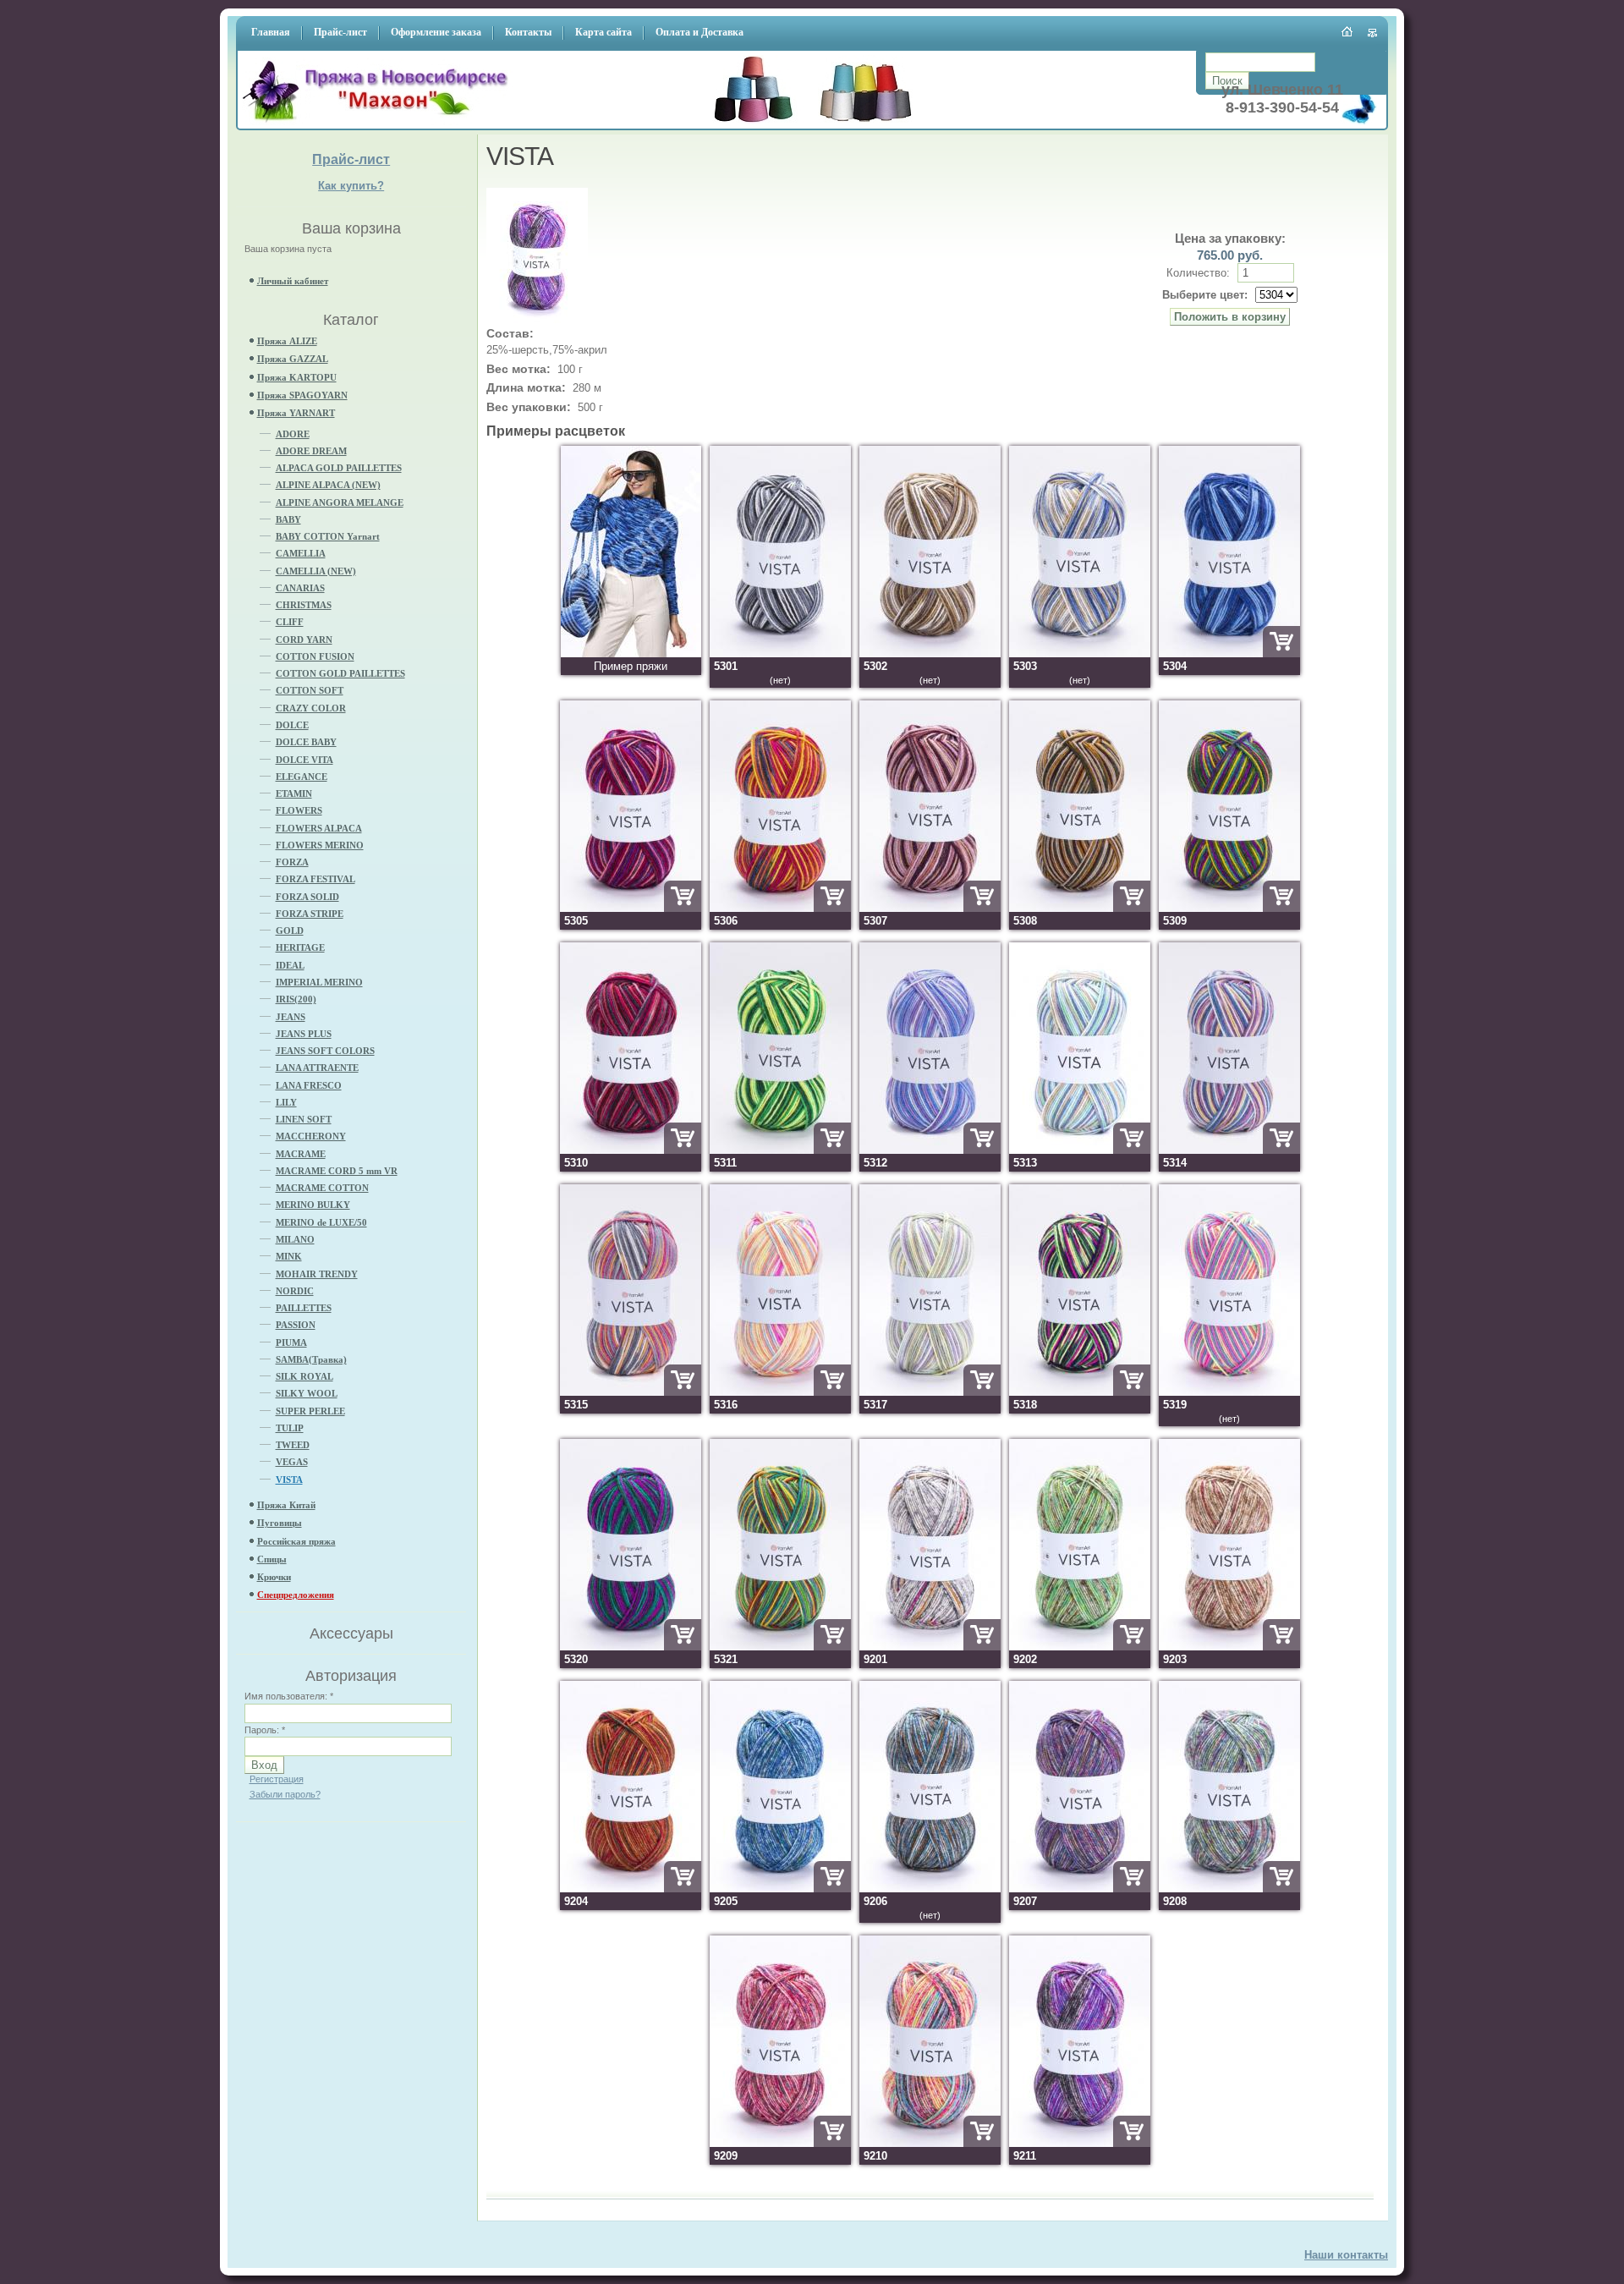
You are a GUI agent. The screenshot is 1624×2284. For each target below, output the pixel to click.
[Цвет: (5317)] (930, 1392)
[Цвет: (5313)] (1080, 1150)
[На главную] (380, 123)
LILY (286, 1102)
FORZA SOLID (307, 897)
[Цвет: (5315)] (631, 1392)
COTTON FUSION (315, 656)
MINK (289, 1256)
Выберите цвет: (1205, 295)
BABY (288, 519)
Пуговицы (280, 1523)
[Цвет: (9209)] (780, 2143)
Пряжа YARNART (296, 413)
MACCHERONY (311, 1136)
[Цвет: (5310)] (631, 1150)
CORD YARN (304, 640)
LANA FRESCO (309, 1085)
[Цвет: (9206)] (930, 1889)
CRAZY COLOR (311, 708)
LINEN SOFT (304, 1119)
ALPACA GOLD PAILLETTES (339, 468)
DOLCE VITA (304, 760)
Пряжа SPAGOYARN (302, 395)
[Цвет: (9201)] (930, 1647)
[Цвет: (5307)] (930, 908)
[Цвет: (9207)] (1080, 1889)
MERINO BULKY (313, 1205)
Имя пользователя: (289, 1696)
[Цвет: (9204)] (631, 1889)
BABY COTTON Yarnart (328, 536)
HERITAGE (300, 947)
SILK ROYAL (304, 1376)
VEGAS (292, 1462)
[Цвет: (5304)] (1229, 653)
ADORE (293, 434)
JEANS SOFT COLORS (325, 1051)
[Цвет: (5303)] (1080, 653)
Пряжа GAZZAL (293, 359)
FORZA (292, 862)
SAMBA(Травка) (311, 1359)
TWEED (293, 1445)
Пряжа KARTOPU (297, 377)
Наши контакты (1346, 2255)
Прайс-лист (351, 159)
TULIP (290, 1428)
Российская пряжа (296, 1541)
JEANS (291, 1017)
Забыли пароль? (285, 1794)
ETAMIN (294, 793)
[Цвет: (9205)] (780, 1889)
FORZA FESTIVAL (315, 879)
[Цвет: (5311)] (780, 1150)
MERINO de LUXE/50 (321, 1222)
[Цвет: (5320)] (631, 1647)
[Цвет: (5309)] (1229, 908)
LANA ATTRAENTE (317, 1068)
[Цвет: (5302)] (930, 653)
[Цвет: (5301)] (780, 653)
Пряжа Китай (286, 1505)
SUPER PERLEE (310, 1411)
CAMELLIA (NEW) (316, 571)
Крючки (274, 1577)
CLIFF (290, 622)
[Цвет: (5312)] (930, 1150)
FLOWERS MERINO (320, 845)
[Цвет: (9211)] (1080, 2143)
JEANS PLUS (304, 1034)
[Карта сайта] (1373, 33)
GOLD (290, 931)
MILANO (295, 1239)
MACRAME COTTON (322, 1188)
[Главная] (1348, 31)
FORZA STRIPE (310, 914)
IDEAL (290, 965)
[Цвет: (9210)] (930, 2143)
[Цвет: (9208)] (1229, 1889)
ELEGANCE (302, 777)
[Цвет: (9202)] (1080, 1647)
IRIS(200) (296, 999)
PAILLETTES (304, 1308)
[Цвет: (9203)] (1229, 1647)
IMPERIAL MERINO (319, 982)
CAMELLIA (301, 553)
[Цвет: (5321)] (780, 1647)
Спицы (272, 1559)
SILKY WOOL (307, 1393)
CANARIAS (300, 588)
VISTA (289, 1480)
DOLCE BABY (306, 742)
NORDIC (295, 1291)
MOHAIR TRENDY (317, 1274)
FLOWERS (299, 810)
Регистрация (277, 1779)
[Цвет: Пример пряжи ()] (631, 653)
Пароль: (265, 1730)
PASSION (296, 1325)
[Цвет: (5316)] (780, 1392)
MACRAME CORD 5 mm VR (337, 1171)
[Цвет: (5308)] (1080, 908)
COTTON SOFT (310, 690)
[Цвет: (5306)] (780, 908)
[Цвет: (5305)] (631, 908)
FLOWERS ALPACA (319, 828)
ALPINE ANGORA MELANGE (340, 502)
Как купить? (351, 186)
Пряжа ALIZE (287, 341)
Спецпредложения (296, 1595)
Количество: (1200, 273)
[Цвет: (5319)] (1229, 1392)
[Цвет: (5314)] (1229, 1150)
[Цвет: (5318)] (1080, 1392)
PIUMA (291, 1342)
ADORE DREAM (311, 451)
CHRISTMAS (304, 605)
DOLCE (292, 725)
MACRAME (301, 1154)
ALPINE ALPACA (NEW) (328, 485)
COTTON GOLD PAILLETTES (340, 673)
